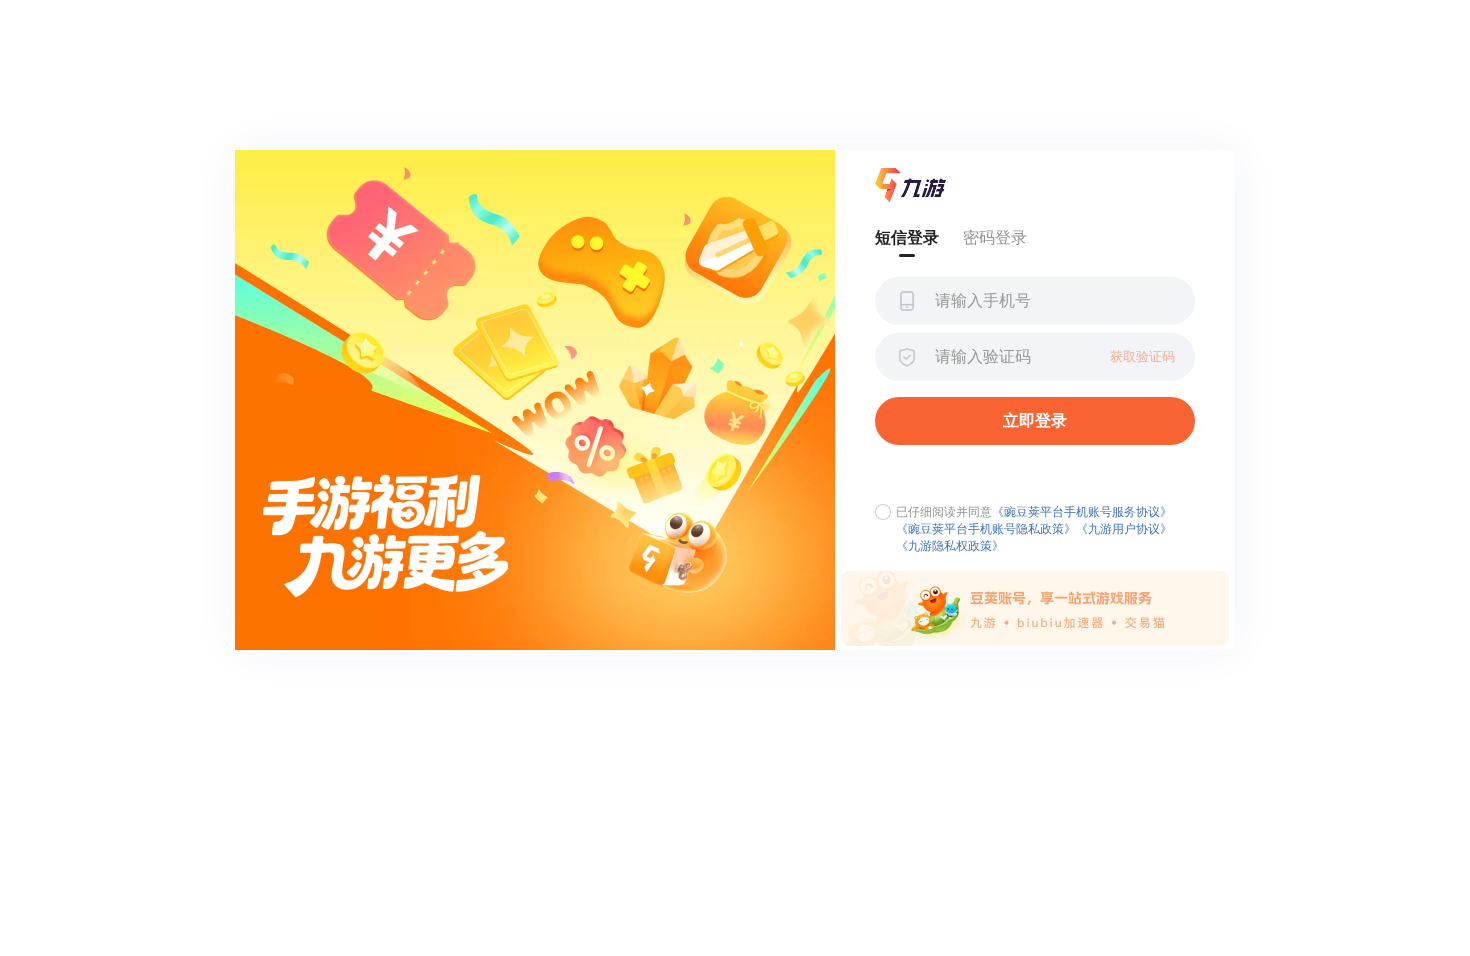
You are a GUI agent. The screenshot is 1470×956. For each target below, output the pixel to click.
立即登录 (1035, 420)
